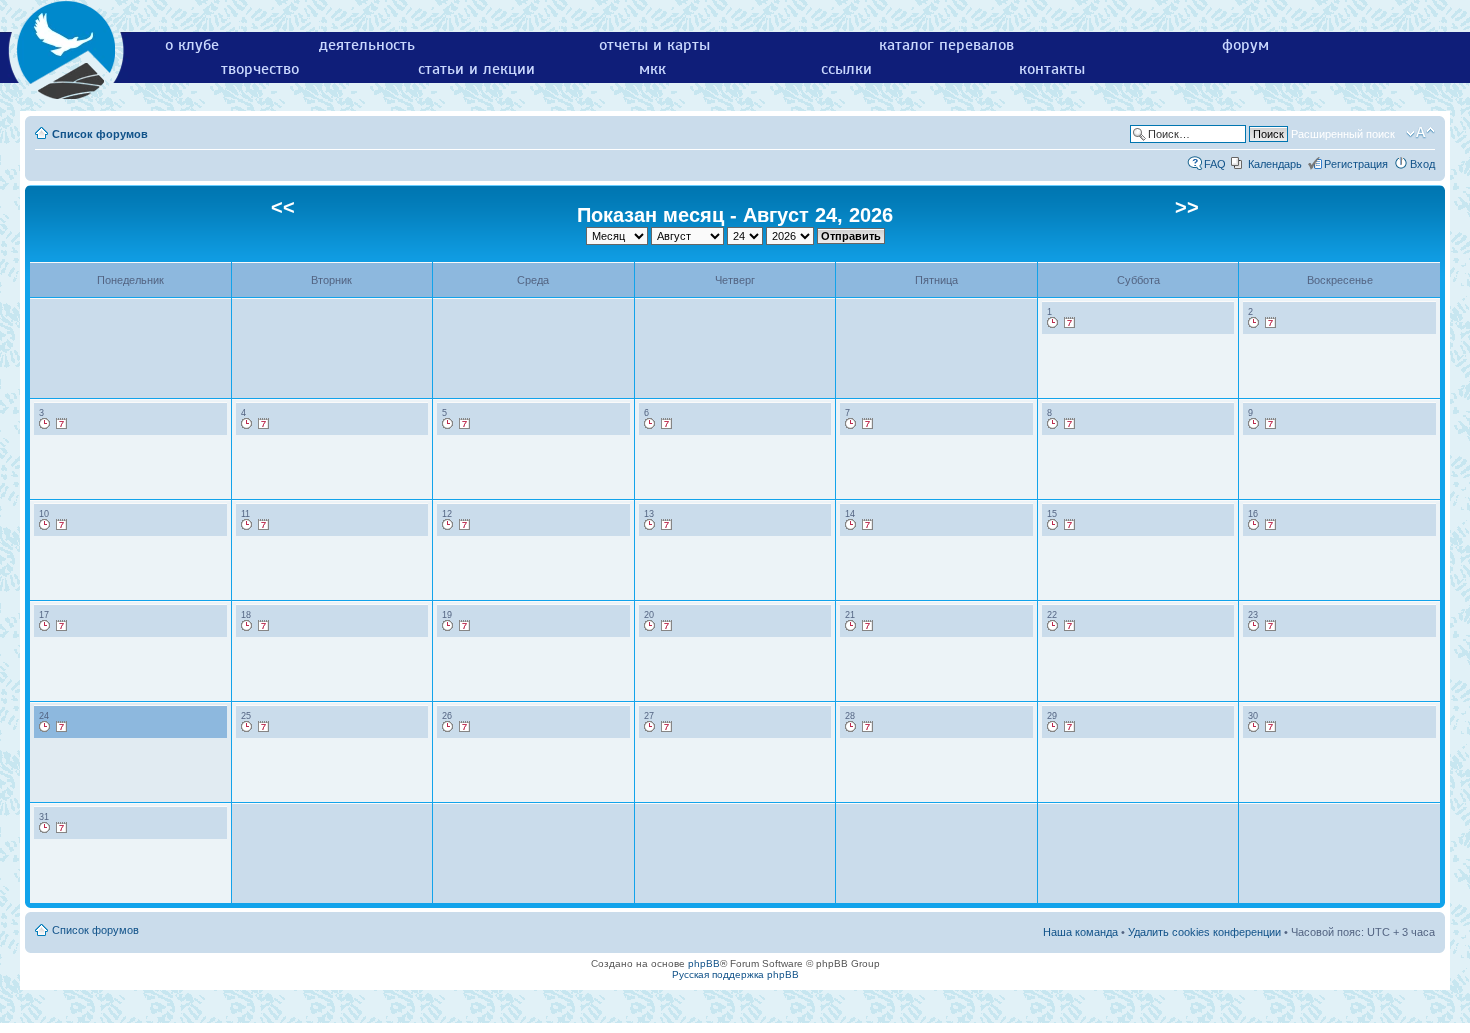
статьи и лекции (476, 69)
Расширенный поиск (1343, 134)
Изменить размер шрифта (1420, 133)
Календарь (1275, 164)
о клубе (192, 45)
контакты (1052, 69)
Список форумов (100, 134)
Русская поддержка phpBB (735, 974)
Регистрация (1356, 164)
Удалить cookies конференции (1204, 932)
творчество (260, 69)
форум (1245, 45)
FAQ (1215, 164)
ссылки (846, 69)
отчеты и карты (654, 45)
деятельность (367, 45)
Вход (1422, 164)
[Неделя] (1070, 323)
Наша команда (1080, 932)
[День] (1053, 323)
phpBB (704, 963)
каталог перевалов (946, 45)
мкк (652, 69)
